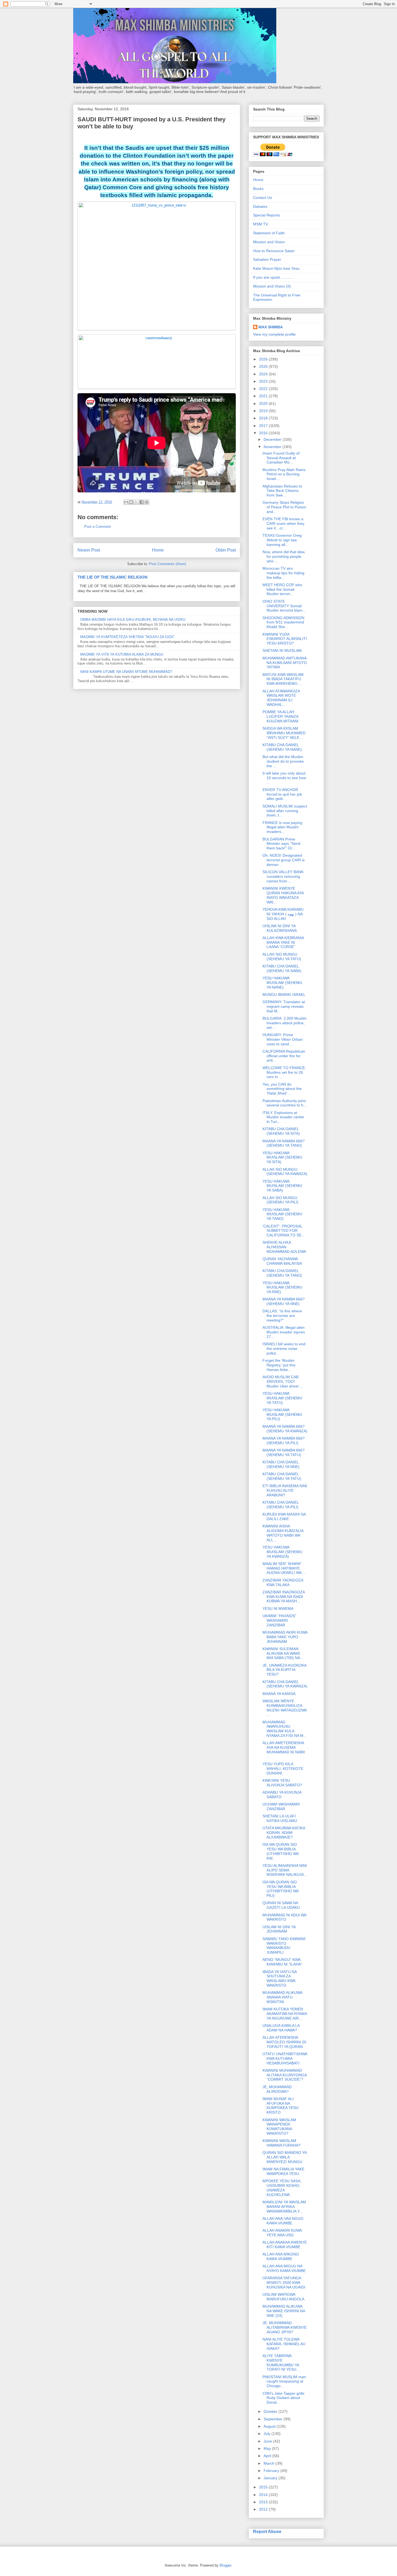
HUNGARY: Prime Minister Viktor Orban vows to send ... (283, 1039)
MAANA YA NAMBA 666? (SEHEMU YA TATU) (284, 1452)
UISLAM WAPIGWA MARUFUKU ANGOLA (283, 2297)
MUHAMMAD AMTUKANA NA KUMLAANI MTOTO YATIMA (285, 663)
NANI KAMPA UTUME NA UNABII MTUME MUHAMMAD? (126, 672)
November (273, 447)
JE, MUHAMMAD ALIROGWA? (277, 2089)
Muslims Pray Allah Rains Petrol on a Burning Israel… (284, 474)
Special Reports (267, 215)
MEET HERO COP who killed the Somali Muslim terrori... (282, 589)
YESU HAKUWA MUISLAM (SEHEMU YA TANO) (282, 1214)
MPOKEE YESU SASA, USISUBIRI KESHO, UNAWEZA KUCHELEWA (282, 2188)
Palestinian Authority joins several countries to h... (285, 1103)
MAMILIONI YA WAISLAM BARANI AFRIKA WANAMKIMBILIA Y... (284, 2207)
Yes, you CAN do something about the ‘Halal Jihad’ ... (282, 1089)
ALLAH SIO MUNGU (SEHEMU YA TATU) (282, 957)
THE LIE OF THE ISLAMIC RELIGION (112, 577)
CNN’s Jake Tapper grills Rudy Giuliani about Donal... (283, 2398)
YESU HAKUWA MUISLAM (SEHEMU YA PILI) (282, 1414)
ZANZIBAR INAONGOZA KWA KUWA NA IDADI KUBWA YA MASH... (284, 1597)
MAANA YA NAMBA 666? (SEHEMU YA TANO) (284, 1143)
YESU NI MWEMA (278, 1609)
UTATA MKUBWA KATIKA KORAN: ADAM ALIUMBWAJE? (284, 1833)
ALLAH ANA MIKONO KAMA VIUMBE (281, 2256)
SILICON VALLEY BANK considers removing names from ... (283, 876)
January (271, 2478)
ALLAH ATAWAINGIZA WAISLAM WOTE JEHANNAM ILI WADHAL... (281, 698)
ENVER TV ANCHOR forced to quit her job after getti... (282, 794)
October (271, 2411)
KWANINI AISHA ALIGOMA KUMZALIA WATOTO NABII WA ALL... (283, 1533)
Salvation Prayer (267, 259)
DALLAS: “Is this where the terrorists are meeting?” (282, 1316)
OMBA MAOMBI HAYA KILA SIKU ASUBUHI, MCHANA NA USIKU (133, 620)
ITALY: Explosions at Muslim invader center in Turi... (283, 1117)
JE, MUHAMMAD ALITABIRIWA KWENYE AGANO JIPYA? (285, 2327)
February (272, 2471)
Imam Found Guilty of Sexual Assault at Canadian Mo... (281, 458)
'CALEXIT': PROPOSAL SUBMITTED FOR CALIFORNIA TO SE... (284, 1231)
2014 (264, 2495)
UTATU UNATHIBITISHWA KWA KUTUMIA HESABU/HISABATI (285, 2058)
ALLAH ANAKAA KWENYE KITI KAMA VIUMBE (285, 2245)
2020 (264, 403)
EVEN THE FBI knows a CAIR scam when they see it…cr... (283, 523)
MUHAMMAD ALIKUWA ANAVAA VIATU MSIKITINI (282, 1997)
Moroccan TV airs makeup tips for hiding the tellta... (283, 573)
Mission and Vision (269, 242)
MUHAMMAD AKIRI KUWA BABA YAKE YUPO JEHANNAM (285, 1637)
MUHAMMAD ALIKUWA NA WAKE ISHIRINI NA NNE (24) (284, 2311)
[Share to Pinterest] (147, 502)
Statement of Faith (269, 233)
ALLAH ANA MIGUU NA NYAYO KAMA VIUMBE (284, 2268)
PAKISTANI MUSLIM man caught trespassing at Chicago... (284, 2381)
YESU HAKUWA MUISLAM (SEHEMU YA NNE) (282, 1287)
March (270, 2463)
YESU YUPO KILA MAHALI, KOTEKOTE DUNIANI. (283, 1769)
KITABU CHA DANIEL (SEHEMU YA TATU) (282, 1476)
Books (258, 189)
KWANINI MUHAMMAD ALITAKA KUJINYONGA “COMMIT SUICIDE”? (285, 2075)
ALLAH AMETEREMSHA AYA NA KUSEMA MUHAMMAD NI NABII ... (284, 1750)
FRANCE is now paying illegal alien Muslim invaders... (282, 827)
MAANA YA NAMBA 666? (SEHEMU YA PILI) (284, 1441)
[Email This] (126, 502)
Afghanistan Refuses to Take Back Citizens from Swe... (282, 491)
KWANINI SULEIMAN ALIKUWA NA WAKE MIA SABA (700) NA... (283, 1653)
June (268, 2441)
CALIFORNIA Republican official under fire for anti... (284, 1056)
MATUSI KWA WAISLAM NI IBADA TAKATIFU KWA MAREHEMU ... (283, 679)
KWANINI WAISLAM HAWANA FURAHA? (282, 2143)
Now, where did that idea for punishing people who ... (284, 556)
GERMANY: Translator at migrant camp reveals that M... (284, 1006)
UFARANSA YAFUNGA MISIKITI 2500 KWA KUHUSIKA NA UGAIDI (284, 2283)
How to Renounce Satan (274, 251)
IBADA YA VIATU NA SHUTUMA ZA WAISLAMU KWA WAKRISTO (280, 1978)
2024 (264, 374)
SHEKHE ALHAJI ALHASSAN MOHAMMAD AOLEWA (284, 1247)
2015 (264, 2487)
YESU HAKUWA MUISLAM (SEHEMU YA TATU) (282, 1398)
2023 (264, 381)
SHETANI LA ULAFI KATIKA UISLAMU (280, 1818)
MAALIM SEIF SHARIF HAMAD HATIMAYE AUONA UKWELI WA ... (284, 1568)
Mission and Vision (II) (272, 286)
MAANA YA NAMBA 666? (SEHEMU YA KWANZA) (285, 1429)
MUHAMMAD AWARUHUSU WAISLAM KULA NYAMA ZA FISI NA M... (285, 1729)
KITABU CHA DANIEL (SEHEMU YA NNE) (281, 1464)
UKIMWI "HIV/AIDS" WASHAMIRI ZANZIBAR (279, 1620)
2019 (264, 411)
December (273, 439)
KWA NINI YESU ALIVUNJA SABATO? (282, 1783)
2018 (264, 418)
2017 (264, 426)
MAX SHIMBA (271, 327)
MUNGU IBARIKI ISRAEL (284, 995)
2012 (264, 2509)
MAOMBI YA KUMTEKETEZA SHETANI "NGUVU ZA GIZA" (127, 637)
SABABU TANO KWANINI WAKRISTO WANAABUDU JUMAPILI (284, 1946)
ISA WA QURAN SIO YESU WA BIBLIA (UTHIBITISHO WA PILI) (280, 1889)
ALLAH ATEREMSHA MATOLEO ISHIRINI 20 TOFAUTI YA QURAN (284, 2042)
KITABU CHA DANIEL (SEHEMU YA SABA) (282, 968)
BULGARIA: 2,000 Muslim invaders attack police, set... (285, 1023)
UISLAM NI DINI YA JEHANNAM (279, 1929)
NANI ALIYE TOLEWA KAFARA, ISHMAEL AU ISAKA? (284, 2344)
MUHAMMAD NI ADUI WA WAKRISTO (284, 1917)
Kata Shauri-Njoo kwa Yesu (276, 268)
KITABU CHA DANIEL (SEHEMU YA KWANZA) (285, 1684)
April (268, 2456)
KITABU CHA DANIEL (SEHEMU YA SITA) (281, 1131)
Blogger (225, 2565)
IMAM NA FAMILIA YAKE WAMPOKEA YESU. (283, 2171)
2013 (264, 2502)
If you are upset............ (273, 277)
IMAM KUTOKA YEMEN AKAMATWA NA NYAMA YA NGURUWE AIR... (285, 2014)
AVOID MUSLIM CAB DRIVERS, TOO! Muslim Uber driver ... (283, 1382)
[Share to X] (136, 502)
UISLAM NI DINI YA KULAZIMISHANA (280, 928)
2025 (264, 366)
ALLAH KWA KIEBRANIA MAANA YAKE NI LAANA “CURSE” (283, 942)
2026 (264, 359)
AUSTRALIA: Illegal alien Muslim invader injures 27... (284, 1332)
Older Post (226, 550)
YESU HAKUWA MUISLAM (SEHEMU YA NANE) (282, 983)
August (270, 2426)
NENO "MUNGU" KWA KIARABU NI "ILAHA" (282, 1962)
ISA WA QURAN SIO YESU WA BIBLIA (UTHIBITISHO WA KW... (280, 1851)
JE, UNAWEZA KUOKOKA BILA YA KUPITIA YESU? (284, 1670)
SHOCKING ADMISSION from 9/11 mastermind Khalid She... (283, 622)
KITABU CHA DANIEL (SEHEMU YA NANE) (282, 747)
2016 (264, 433)
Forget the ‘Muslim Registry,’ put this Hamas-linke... (279, 1365)
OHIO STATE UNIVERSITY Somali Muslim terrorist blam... (284, 606)
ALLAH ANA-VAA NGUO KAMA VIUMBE (283, 2221)
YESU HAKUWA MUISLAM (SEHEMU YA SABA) (282, 1186)
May (268, 2448)
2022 (264, 389)
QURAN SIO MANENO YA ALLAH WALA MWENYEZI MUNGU (285, 2157)
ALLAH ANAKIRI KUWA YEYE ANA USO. (282, 2233)
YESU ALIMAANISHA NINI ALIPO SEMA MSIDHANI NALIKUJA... (285, 1870)
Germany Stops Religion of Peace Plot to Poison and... (284, 507)
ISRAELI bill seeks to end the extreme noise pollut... (284, 1349)
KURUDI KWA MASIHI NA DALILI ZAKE (284, 1516)
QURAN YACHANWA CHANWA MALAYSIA (282, 1261)
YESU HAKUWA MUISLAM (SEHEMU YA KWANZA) (282, 1552)
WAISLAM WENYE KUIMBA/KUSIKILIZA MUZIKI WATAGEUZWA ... (285, 1708)
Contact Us (263, 198)
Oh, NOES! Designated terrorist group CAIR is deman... (284, 860)
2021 (264, 396)
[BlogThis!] (131, 502)
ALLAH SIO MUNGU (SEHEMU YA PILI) (280, 1200)
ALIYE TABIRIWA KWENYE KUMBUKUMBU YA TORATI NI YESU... (281, 2363)
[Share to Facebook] (142, 502)
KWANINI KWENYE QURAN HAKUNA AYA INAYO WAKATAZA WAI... (283, 895)
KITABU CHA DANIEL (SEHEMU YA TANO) (282, 1273)
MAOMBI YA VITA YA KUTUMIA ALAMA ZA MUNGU (122, 654)
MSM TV (260, 224)
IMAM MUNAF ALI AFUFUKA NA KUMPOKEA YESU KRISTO (280, 2105)
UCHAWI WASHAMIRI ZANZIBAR (281, 1806)
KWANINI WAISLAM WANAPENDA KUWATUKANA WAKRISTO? (279, 2127)
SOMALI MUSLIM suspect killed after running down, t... (285, 811)
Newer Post (89, 550)
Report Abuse (267, 2531)
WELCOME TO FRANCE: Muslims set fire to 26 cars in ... (284, 1072)
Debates (260, 206)
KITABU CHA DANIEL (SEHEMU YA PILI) (281, 1505)
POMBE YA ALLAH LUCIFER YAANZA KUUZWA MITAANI (280, 716)
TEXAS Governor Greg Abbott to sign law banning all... (282, 540)
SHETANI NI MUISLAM (282, 650)
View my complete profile (274, 334)
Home (158, 550)
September (274, 2419)
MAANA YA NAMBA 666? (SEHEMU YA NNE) (284, 1301)
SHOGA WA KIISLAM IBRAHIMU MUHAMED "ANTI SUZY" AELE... (284, 733)
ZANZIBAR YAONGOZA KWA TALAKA (283, 1582)
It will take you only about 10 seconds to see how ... (284, 778)
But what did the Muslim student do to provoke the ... (283, 761)
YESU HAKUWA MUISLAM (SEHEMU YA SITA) (282, 1157)
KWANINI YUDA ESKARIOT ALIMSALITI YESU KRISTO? (285, 639)
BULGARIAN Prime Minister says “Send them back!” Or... (281, 844)
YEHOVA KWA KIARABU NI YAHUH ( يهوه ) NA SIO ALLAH (283, 914)
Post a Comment (97, 527)
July (268, 2434)
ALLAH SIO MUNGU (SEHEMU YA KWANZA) (285, 1172)
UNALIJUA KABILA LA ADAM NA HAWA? (281, 2028)
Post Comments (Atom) (168, 564)
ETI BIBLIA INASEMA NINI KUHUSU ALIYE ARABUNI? (285, 1490)
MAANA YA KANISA (279, 1694)
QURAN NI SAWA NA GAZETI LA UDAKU (281, 1905)
